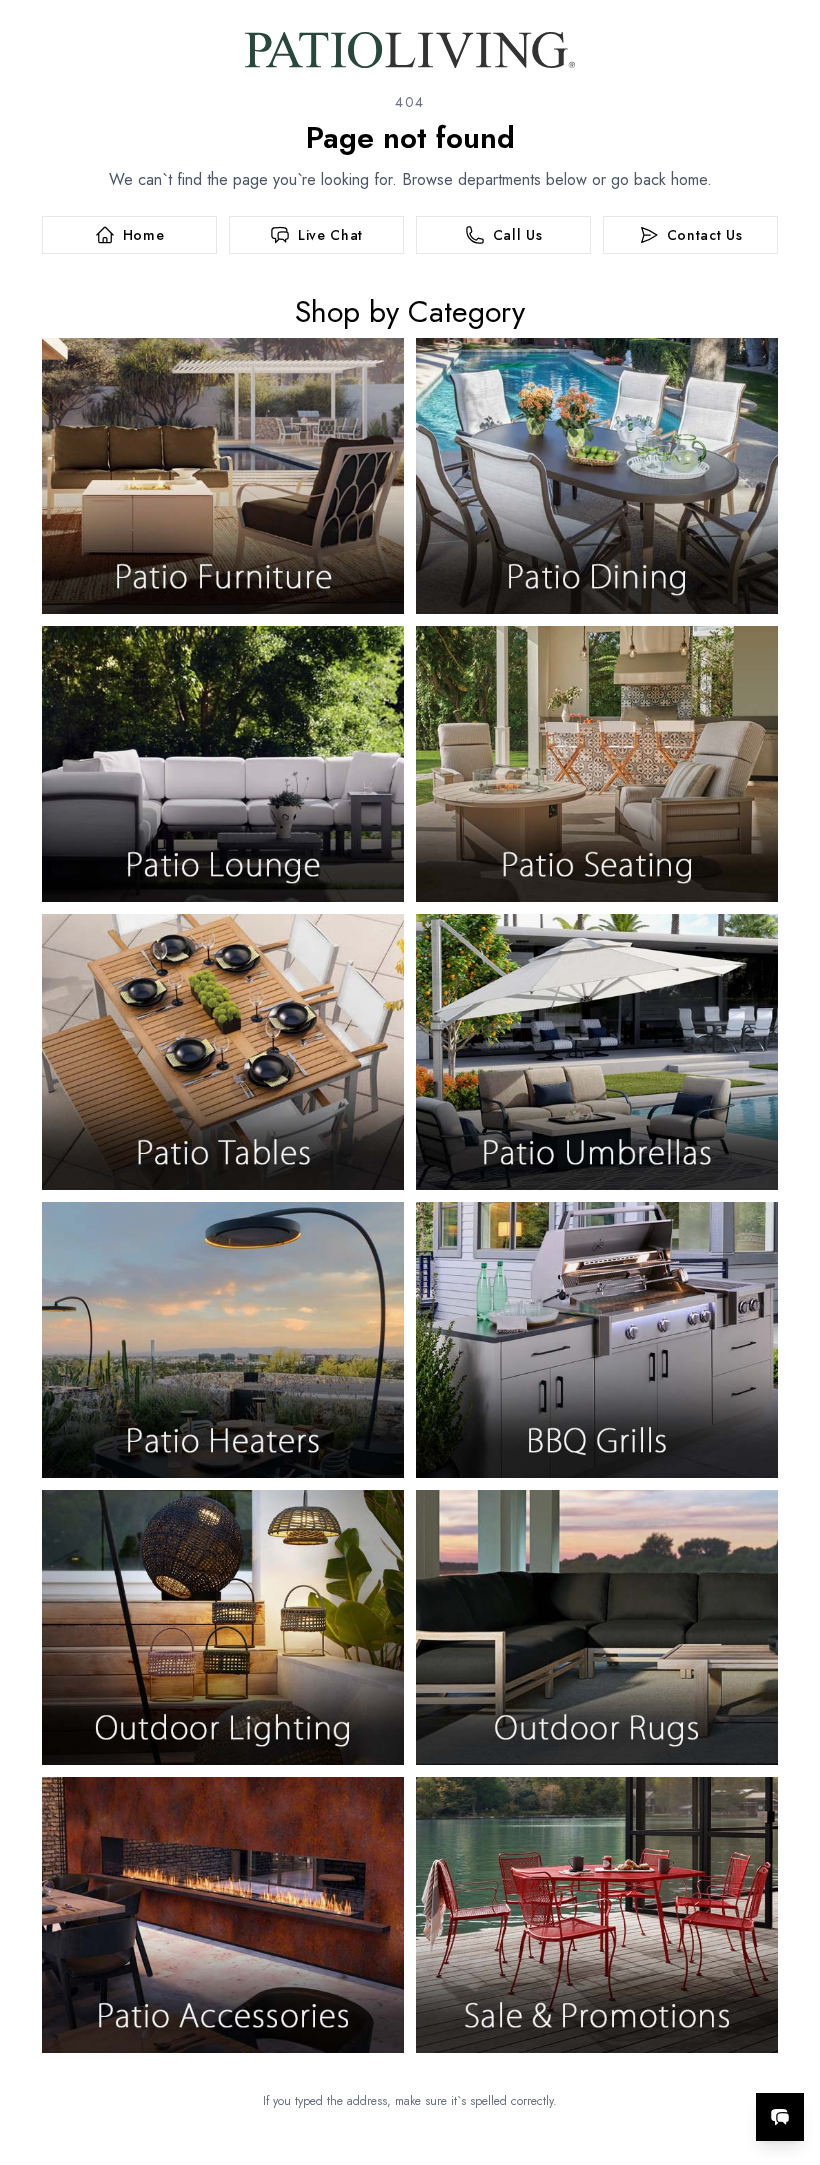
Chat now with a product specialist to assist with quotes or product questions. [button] (639, 2064)
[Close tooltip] (788, 2056)
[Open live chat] (780, 2117)
